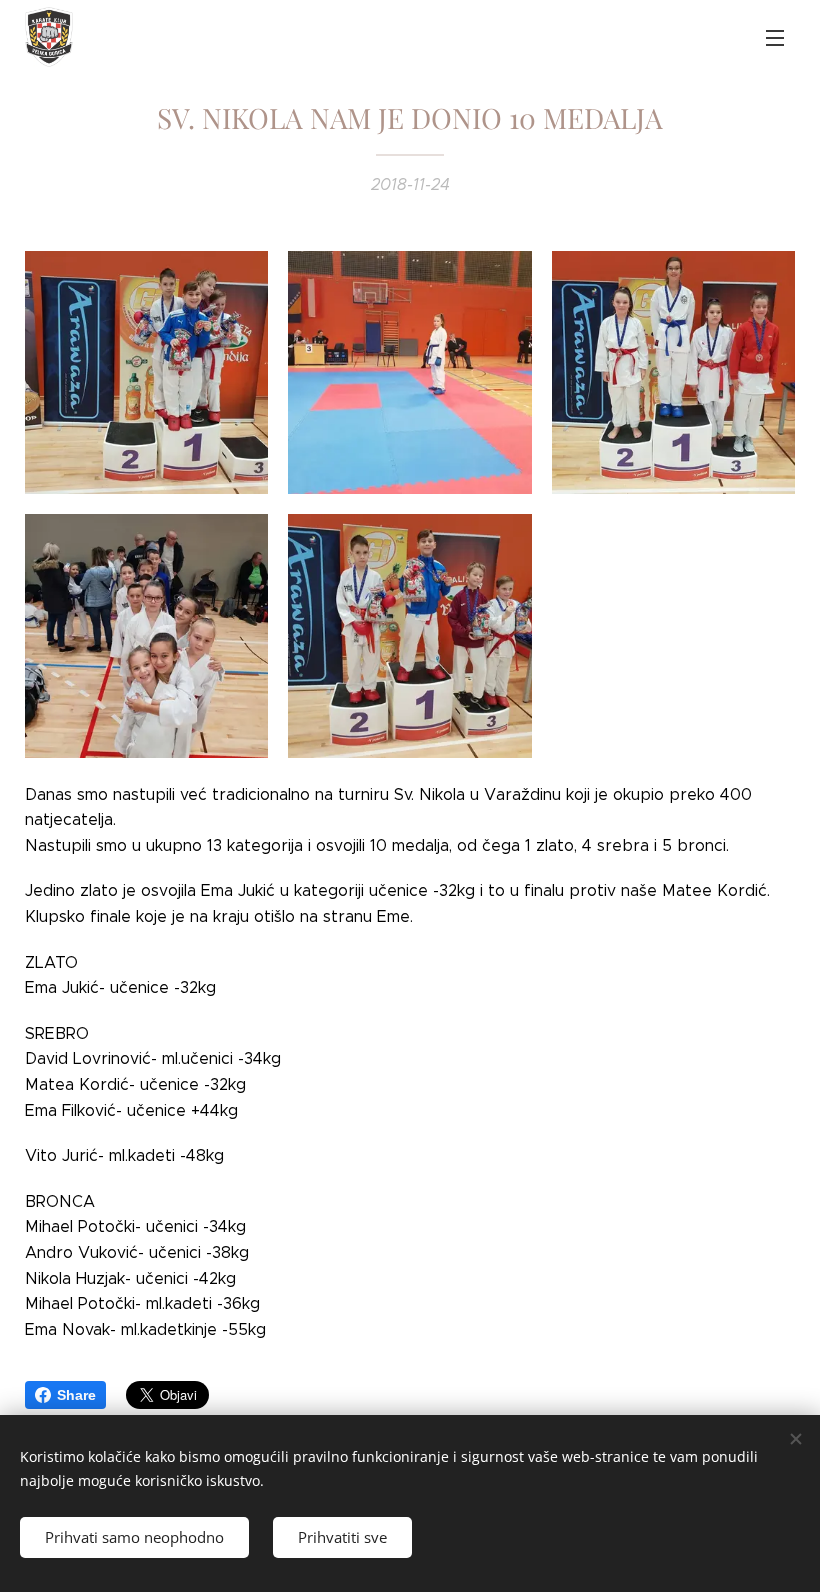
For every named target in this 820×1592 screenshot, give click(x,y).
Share (76, 1395)
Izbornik (775, 37)
